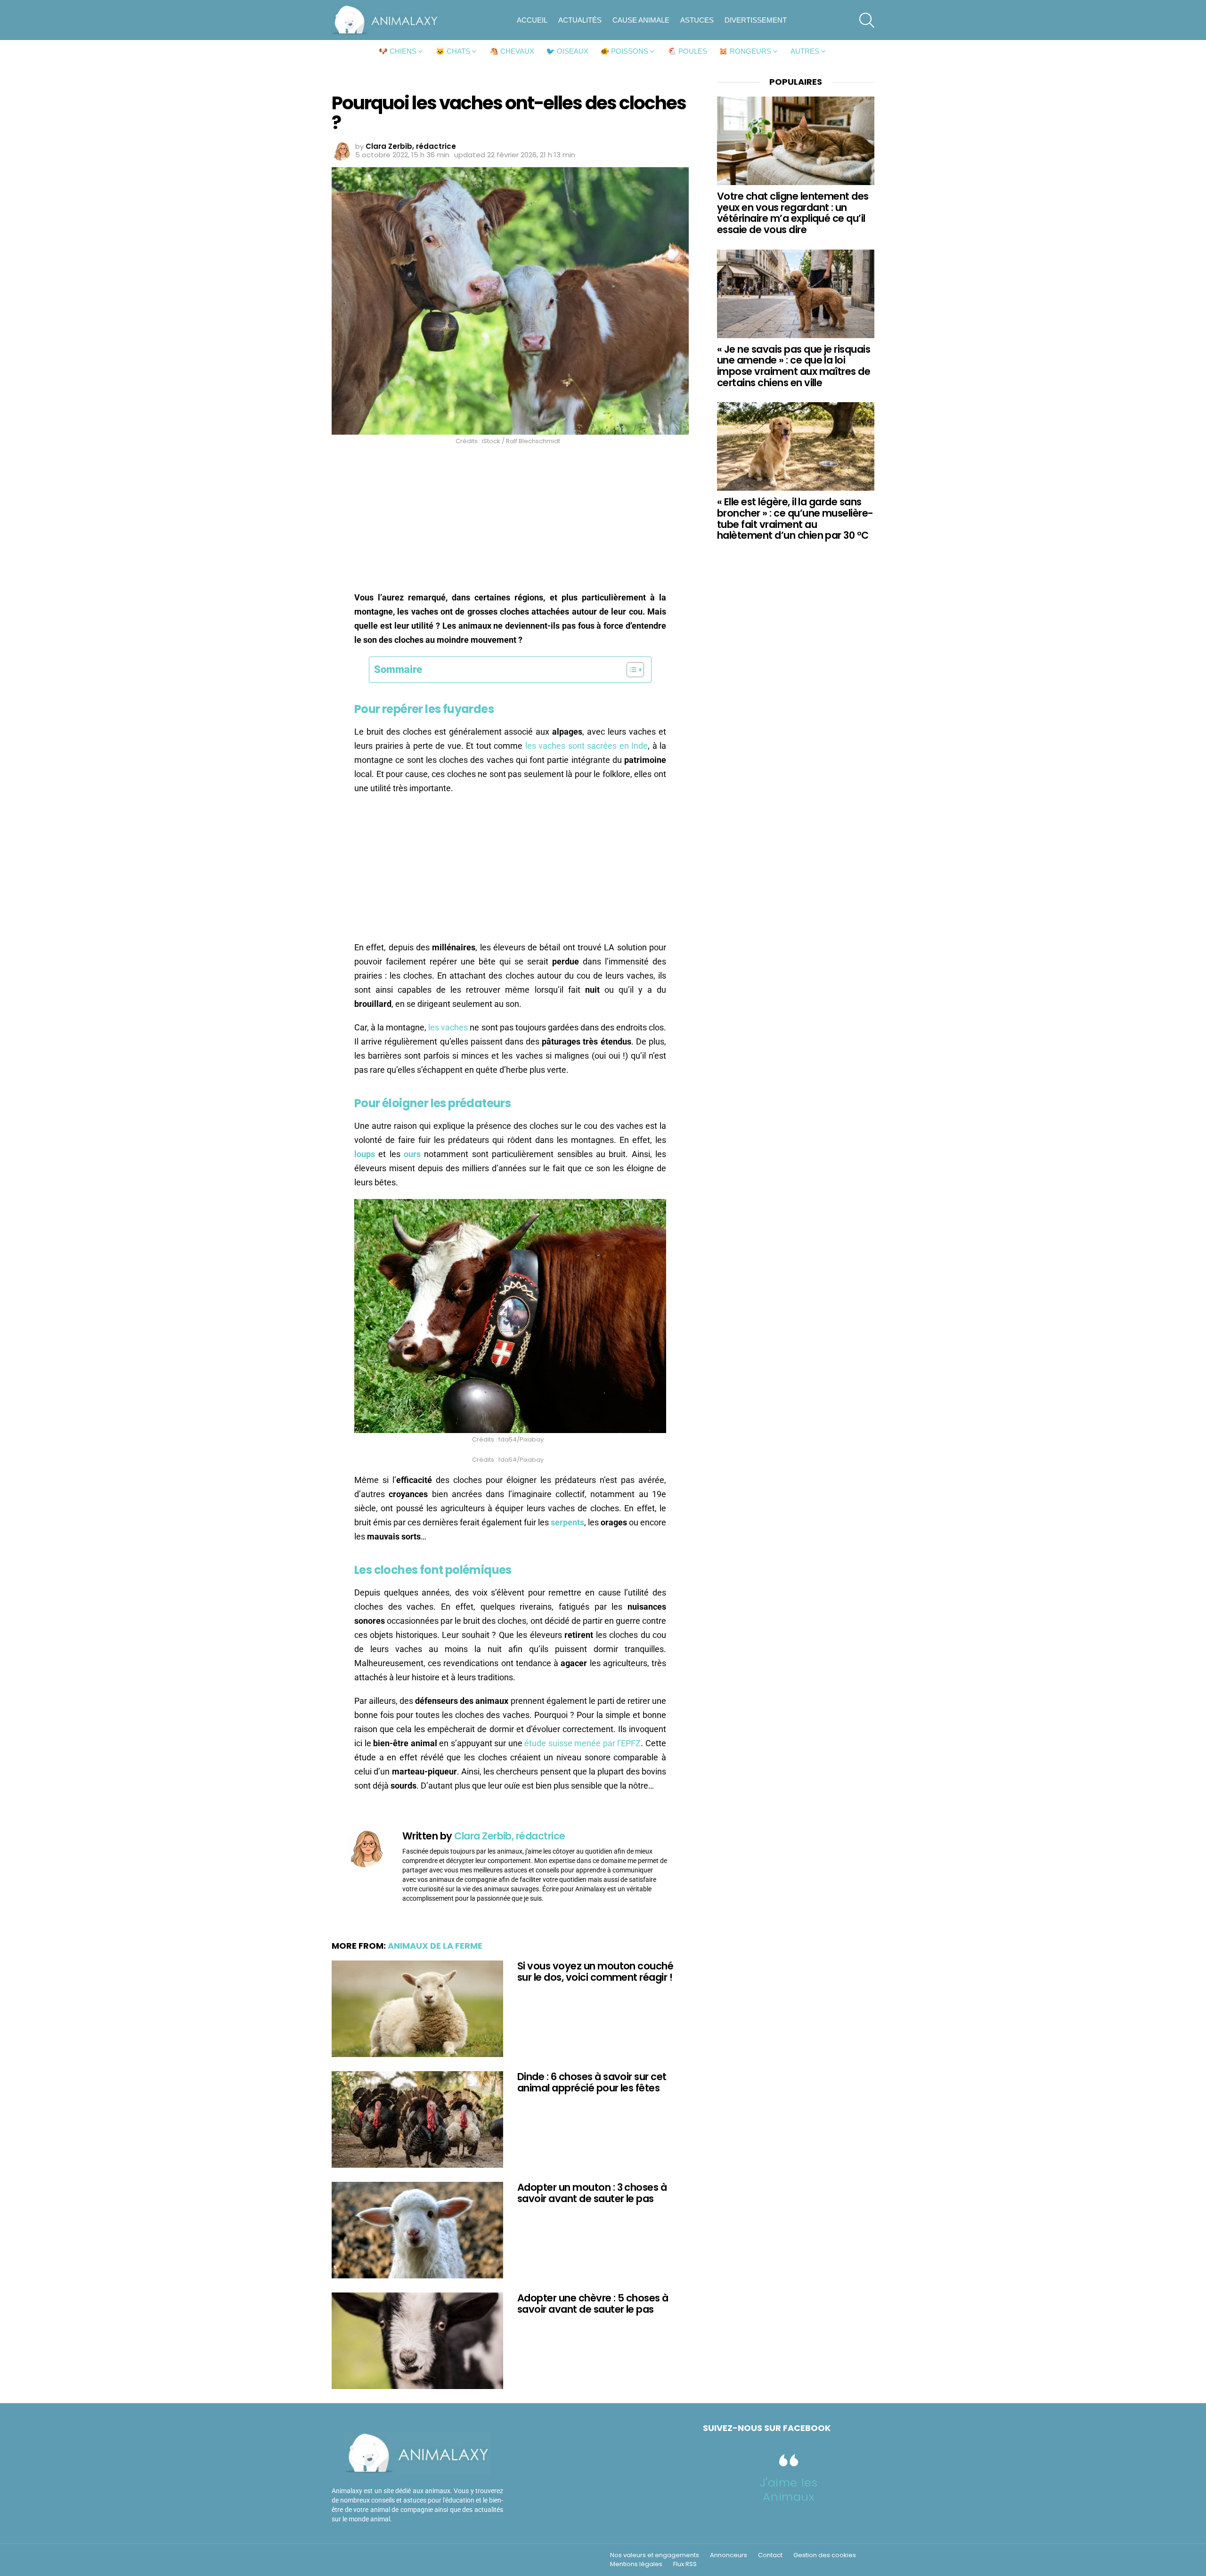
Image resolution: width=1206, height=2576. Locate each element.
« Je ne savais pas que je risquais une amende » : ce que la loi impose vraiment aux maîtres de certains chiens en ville (794, 366)
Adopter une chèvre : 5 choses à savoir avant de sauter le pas (593, 2304)
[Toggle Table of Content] (631, 670)
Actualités (580, 20)
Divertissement (756, 20)
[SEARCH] (867, 20)
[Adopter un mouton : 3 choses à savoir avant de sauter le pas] (417, 2230)
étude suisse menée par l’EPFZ (583, 1743)
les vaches (448, 1027)
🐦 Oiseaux (567, 51)
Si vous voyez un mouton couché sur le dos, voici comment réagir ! (595, 1972)
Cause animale (641, 20)
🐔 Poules (687, 51)
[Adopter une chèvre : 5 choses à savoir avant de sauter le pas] (417, 2341)
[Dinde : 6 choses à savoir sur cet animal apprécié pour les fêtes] (417, 2119)
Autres (805, 51)
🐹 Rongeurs (745, 51)
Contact (770, 2555)
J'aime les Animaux (789, 2490)
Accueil (532, 20)
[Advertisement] (510, 521)
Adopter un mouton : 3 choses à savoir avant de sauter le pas (592, 2193)
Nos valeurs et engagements (655, 2555)
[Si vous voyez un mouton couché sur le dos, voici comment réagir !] (417, 2009)
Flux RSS (685, 2564)
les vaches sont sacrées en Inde (587, 746)
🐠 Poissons (624, 51)
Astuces (697, 20)
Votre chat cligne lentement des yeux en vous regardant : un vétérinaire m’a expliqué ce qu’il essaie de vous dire (793, 213)
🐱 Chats (453, 51)
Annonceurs (729, 2555)
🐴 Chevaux (512, 51)
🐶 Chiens (398, 51)
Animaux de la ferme (435, 1946)
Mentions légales (636, 2564)
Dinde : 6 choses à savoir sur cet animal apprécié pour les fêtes (592, 2082)
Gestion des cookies (825, 2555)
